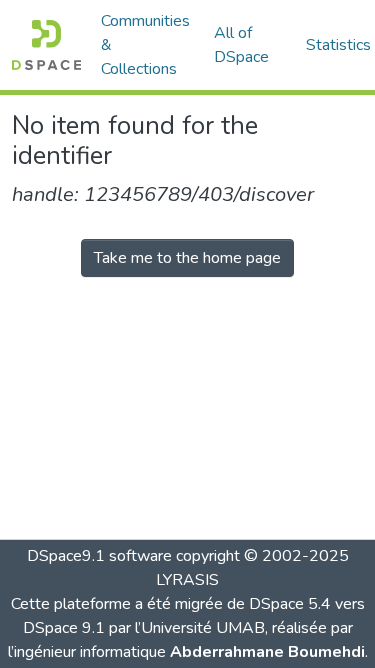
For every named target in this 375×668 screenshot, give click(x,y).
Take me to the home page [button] (187, 258)
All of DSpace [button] (241, 45)
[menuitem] (248, 45)
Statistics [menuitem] (338, 45)
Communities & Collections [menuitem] (145, 45)
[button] (46, 45)
